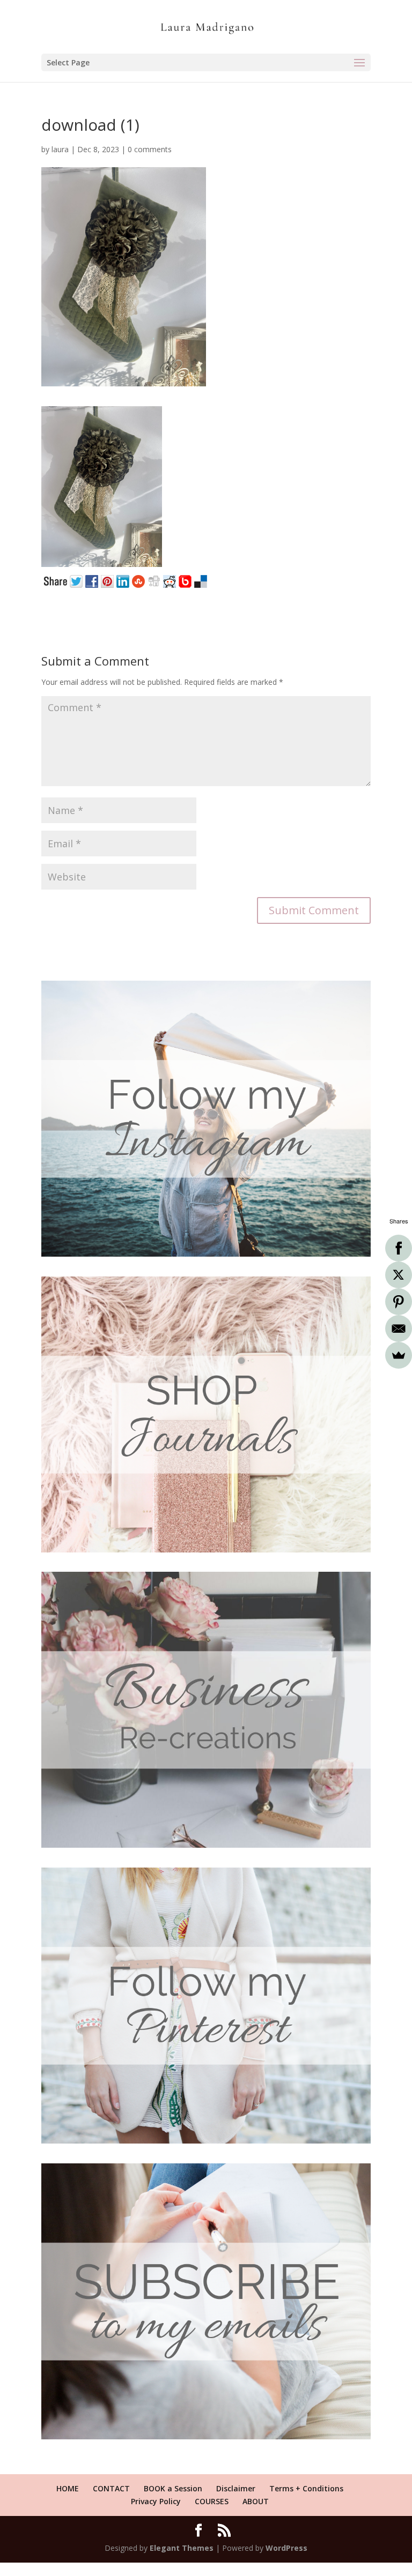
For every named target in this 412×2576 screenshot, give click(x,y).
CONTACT (111, 2488)
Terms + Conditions (306, 2488)
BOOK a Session (173, 2488)
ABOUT (256, 2501)
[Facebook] (399, 1248)
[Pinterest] (399, 1302)
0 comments (150, 149)
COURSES (212, 2501)
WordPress (286, 2548)
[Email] (399, 1328)
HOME (68, 2488)
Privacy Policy (156, 2501)
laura (60, 149)
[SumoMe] (399, 1355)
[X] (399, 1275)
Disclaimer (236, 2488)
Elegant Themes (182, 2548)
